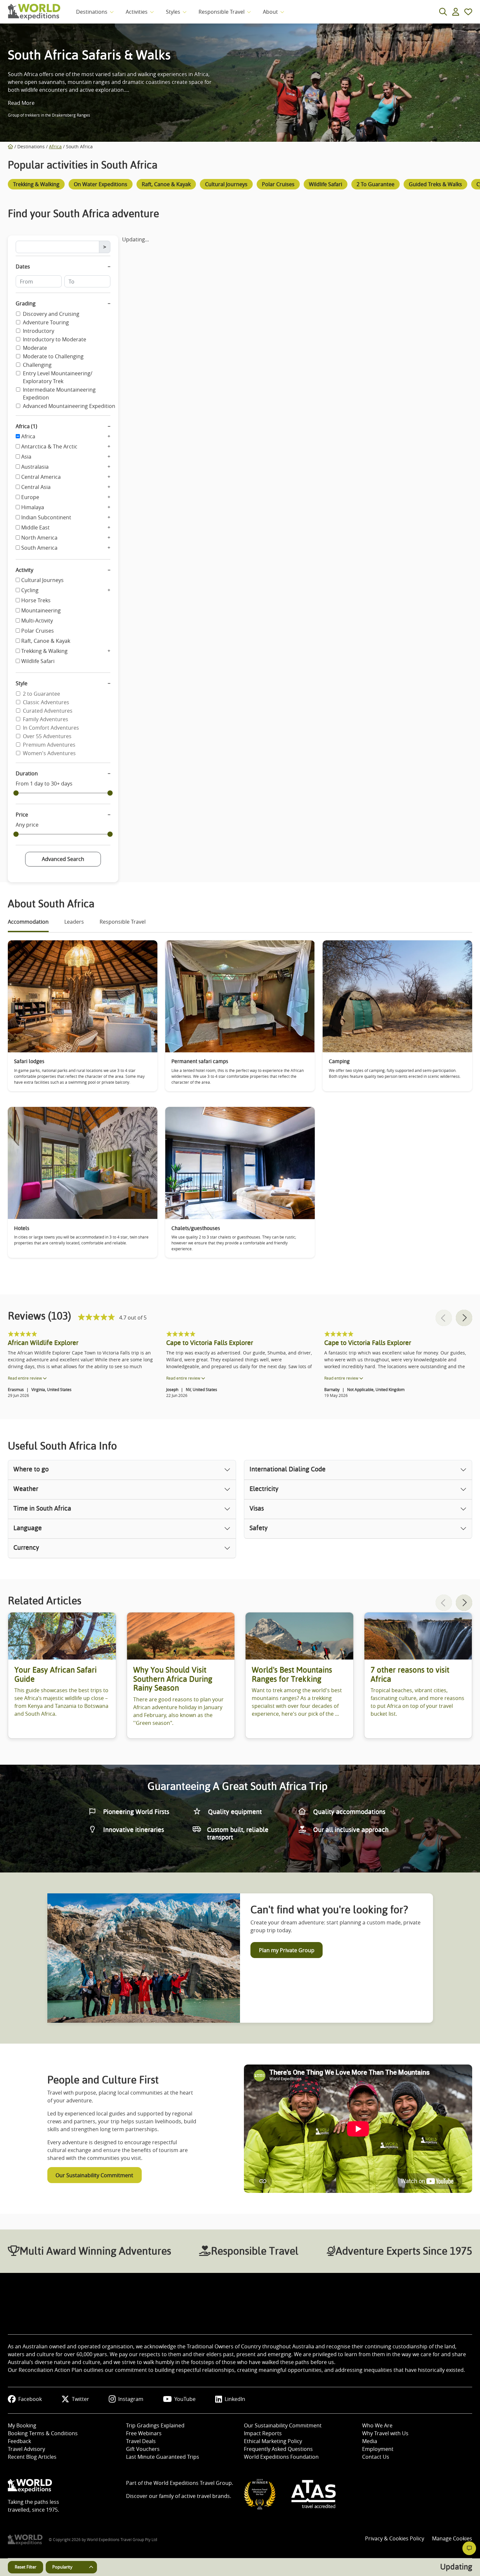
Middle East (35, 527)
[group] (36, 186)
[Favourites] (468, 12)
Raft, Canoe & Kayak (46, 641)
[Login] (456, 12)
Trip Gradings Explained (155, 2425)
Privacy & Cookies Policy (395, 2538)
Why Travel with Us (385, 2433)
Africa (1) (26, 426)
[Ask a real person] (469, 2548)
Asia (26, 457)
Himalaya (33, 507)
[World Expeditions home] (34, 12)
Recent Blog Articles (32, 2457)
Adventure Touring (46, 322)
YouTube (185, 2399)
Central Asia (36, 487)
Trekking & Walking (44, 651)
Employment (378, 2449)
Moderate (35, 348)
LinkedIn (235, 2399)
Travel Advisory (26, 2449)
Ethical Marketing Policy (273, 2441)
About (270, 12)
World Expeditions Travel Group (193, 2483)
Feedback (19, 2441)
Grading (26, 303)
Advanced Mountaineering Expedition (69, 406)
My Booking (22, 2425)
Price (22, 815)
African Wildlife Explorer (43, 1343)
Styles (173, 12)
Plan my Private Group (287, 1950)
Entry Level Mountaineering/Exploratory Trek (58, 377)
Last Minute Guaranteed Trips (163, 2457)
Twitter (80, 2399)
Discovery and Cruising (51, 314)
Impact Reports (263, 2433)
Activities (137, 12)
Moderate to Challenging (53, 356)
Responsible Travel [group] (123, 922)
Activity (24, 570)
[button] (464, 1318)
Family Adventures (46, 719)
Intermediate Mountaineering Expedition (59, 394)
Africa (55, 146)
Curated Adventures (48, 711)
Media (370, 2441)
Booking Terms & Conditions (43, 2433)
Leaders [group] (74, 922)
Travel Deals (141, 2441)
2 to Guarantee (41, 694)
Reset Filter (25, 2567)
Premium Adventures (49, 745)
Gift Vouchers (143, 2449)
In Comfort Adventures (51, 728)
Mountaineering (41, 610)
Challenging (37, 365)
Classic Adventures (46, 702)
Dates (23, 267)
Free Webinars (144, 2433)
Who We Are (377, 2425)
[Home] (10, 146)
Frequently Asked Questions (278, 2449)
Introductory (39, 331)
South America (39, 548)
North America (39, 538)
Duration (27, 773)
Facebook (30, 2399)
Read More (21, 103)
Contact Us (376, 2457)
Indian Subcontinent (46, 517)
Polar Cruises (38, 631)
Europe (30, 497)
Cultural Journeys (42, 580)
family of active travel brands (194, 2496)
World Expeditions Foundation (281, 2457)
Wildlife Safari (38, 661)
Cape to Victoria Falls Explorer (210, 1343)
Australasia (35, 467)
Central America (41, 477)
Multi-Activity (37, 621)
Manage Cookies (452, 2538)
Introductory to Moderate (55, 339)
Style (22, 683)
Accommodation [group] (28, 922)
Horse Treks (36, 600)
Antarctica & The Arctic (49, 446)
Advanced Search (63, 859)
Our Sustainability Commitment (94, 2175)
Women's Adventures (49, 753)
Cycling (30, 590)
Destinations (92, 12)
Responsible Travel (222, 12)
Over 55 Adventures (47, 736)
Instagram (131, 2399)
